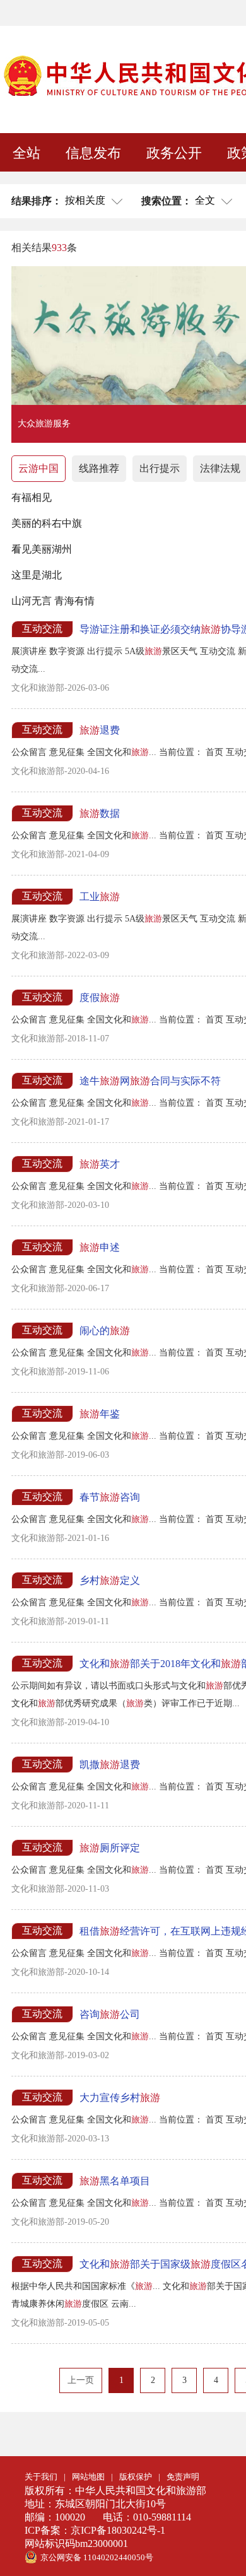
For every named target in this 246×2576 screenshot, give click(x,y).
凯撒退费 (110, 1765)
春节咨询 (110, 1497)
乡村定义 (110, 1580)
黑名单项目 (115, 2181)
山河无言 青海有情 (53, 601)
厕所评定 (110, 1848)
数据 (100, 813)
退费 (100, 730)
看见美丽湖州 (42, 549)
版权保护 (136, 2477)
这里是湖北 (37, 575)
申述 (100, 1247)
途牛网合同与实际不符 (150, 1081)
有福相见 (32, 497)
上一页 (81, 2380)
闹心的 (105, 1331)
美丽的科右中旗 (47, 523)
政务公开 (174, 153)
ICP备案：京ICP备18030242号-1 (95, 2530)
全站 (26, 153)
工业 (100, 897)
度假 (100, 998)
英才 (100, 1164)
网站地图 (88, 2477)
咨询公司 (110, 2014)
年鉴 (100, 1414)
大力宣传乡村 (120, 2098)
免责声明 (183, 2477)
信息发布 (93, 153)
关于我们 (41, 2477)
